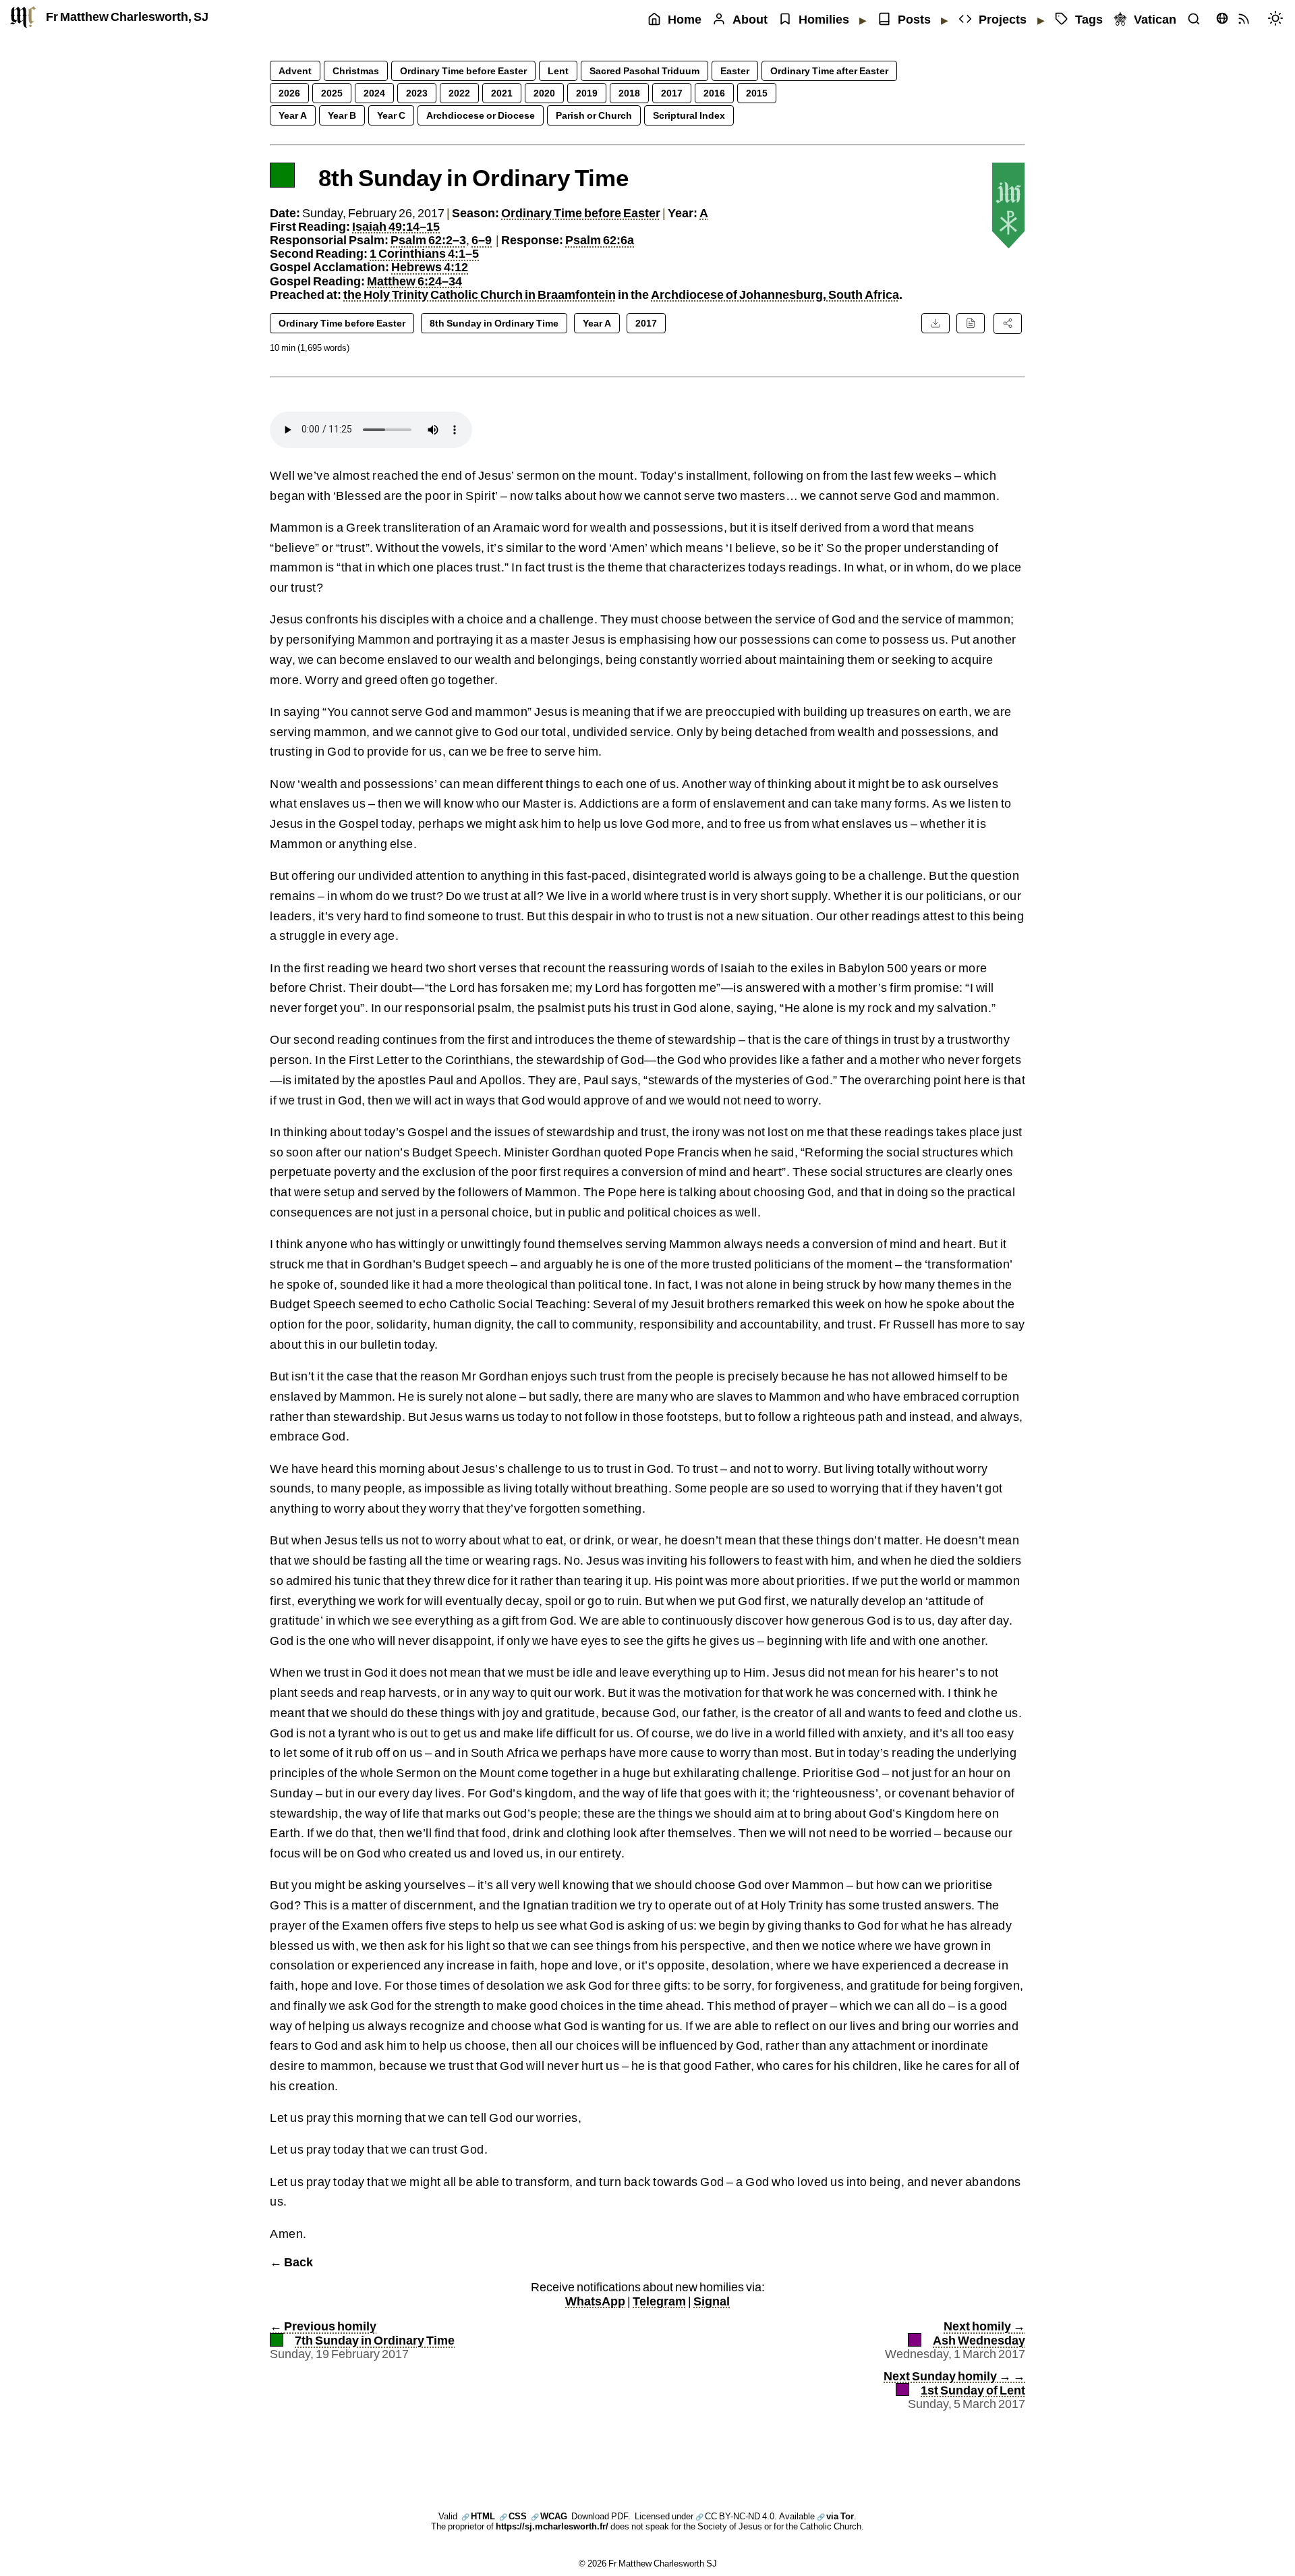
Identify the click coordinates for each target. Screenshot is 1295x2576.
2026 (289, 93)
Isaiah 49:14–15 (396, 226)
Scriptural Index (689, 115)
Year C (391, 115)
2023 (417, 93)
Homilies (824, 19)
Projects (1003, 19)
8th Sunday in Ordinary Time (494, 323)
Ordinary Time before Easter (463, 71)
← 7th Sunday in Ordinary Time (362, 2333)
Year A (293, 115)
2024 (374, 93)
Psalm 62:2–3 (428, 240)
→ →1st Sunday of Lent (954, 2383)
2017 (672, 93)
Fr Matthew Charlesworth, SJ (127, 17)
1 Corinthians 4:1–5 (424, 253)
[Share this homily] (1008, 323)
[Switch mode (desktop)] (1279, 20)
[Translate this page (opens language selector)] (1222, 18)
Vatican (1155, 19)
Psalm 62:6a (600, 240)
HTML (478, 2516)
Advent (295, 71)
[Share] (1008, 323)
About (750, 19)
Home (685, 19)
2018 (629, 93)
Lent (558, 71)
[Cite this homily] (971, 323)
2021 (502, 93)
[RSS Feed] (1247, 20)
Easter (735, 71)
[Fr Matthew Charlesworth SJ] (23, 17)
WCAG (549, 2516)
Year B (342, 115)
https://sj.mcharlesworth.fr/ (552, 2526)
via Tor (835, 2516)
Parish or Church (594, 115)
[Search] (1197, 20)
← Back (291, 2262)
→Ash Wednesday (979, 2333)
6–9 (482, 240)
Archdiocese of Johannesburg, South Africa (775, 295)
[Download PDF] (936, 323)
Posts (914, 19)
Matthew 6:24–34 (414, 281)
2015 (757, 93)
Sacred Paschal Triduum (644, 71)
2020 (544, 93)
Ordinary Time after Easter (829, 71)
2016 (714, 93)
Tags (1089, 19)
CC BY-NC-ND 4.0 (735, 2516)
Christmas (356, 71)
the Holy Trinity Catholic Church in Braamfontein (480, 295)
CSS (513, 2516)
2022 (459, 93)
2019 (587, 93)
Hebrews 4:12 (430, 267)
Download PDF (600, 2516)
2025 (332, 93)
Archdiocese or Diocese (481, 115)
